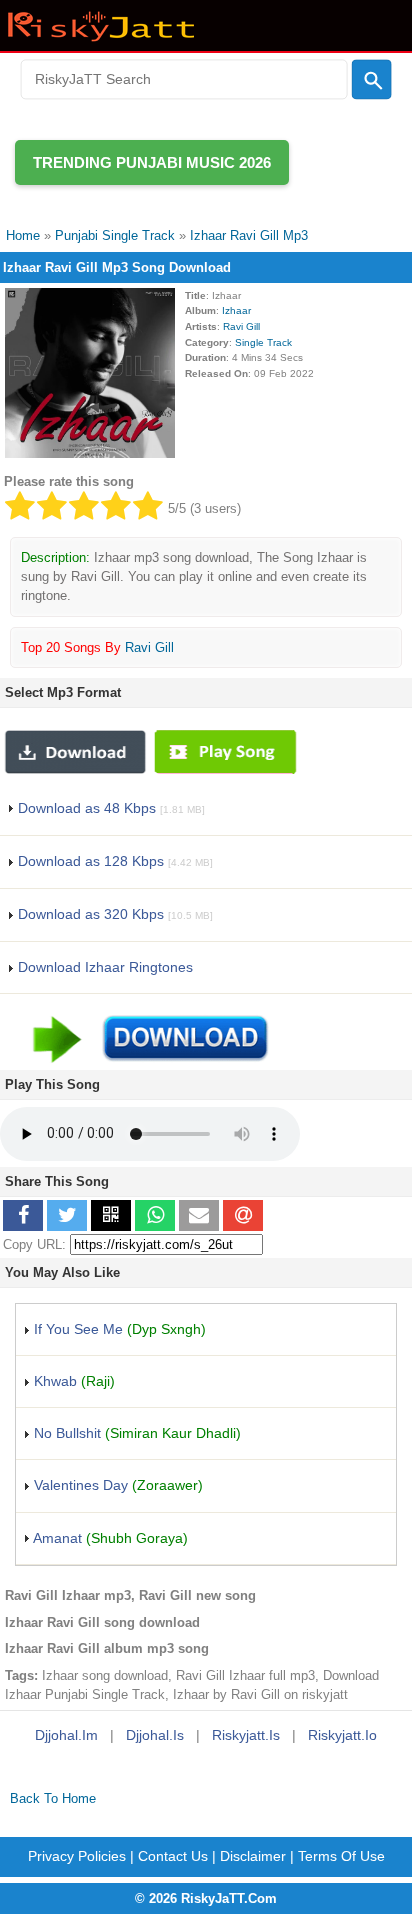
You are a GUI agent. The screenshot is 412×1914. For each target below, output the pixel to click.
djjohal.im (66, 1735)
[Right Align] (371, 80)
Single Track (263, 342)
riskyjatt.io (342, 1735)
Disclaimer (253, 1856)
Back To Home (53, 1798)
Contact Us (173, 1856)
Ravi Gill (241, 326)
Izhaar (236, 310)
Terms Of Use (341, 1856)
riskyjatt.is (246, 1735)
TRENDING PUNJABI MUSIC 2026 (152, 162)
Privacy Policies (77, 1856)
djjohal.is (155, 1735)
